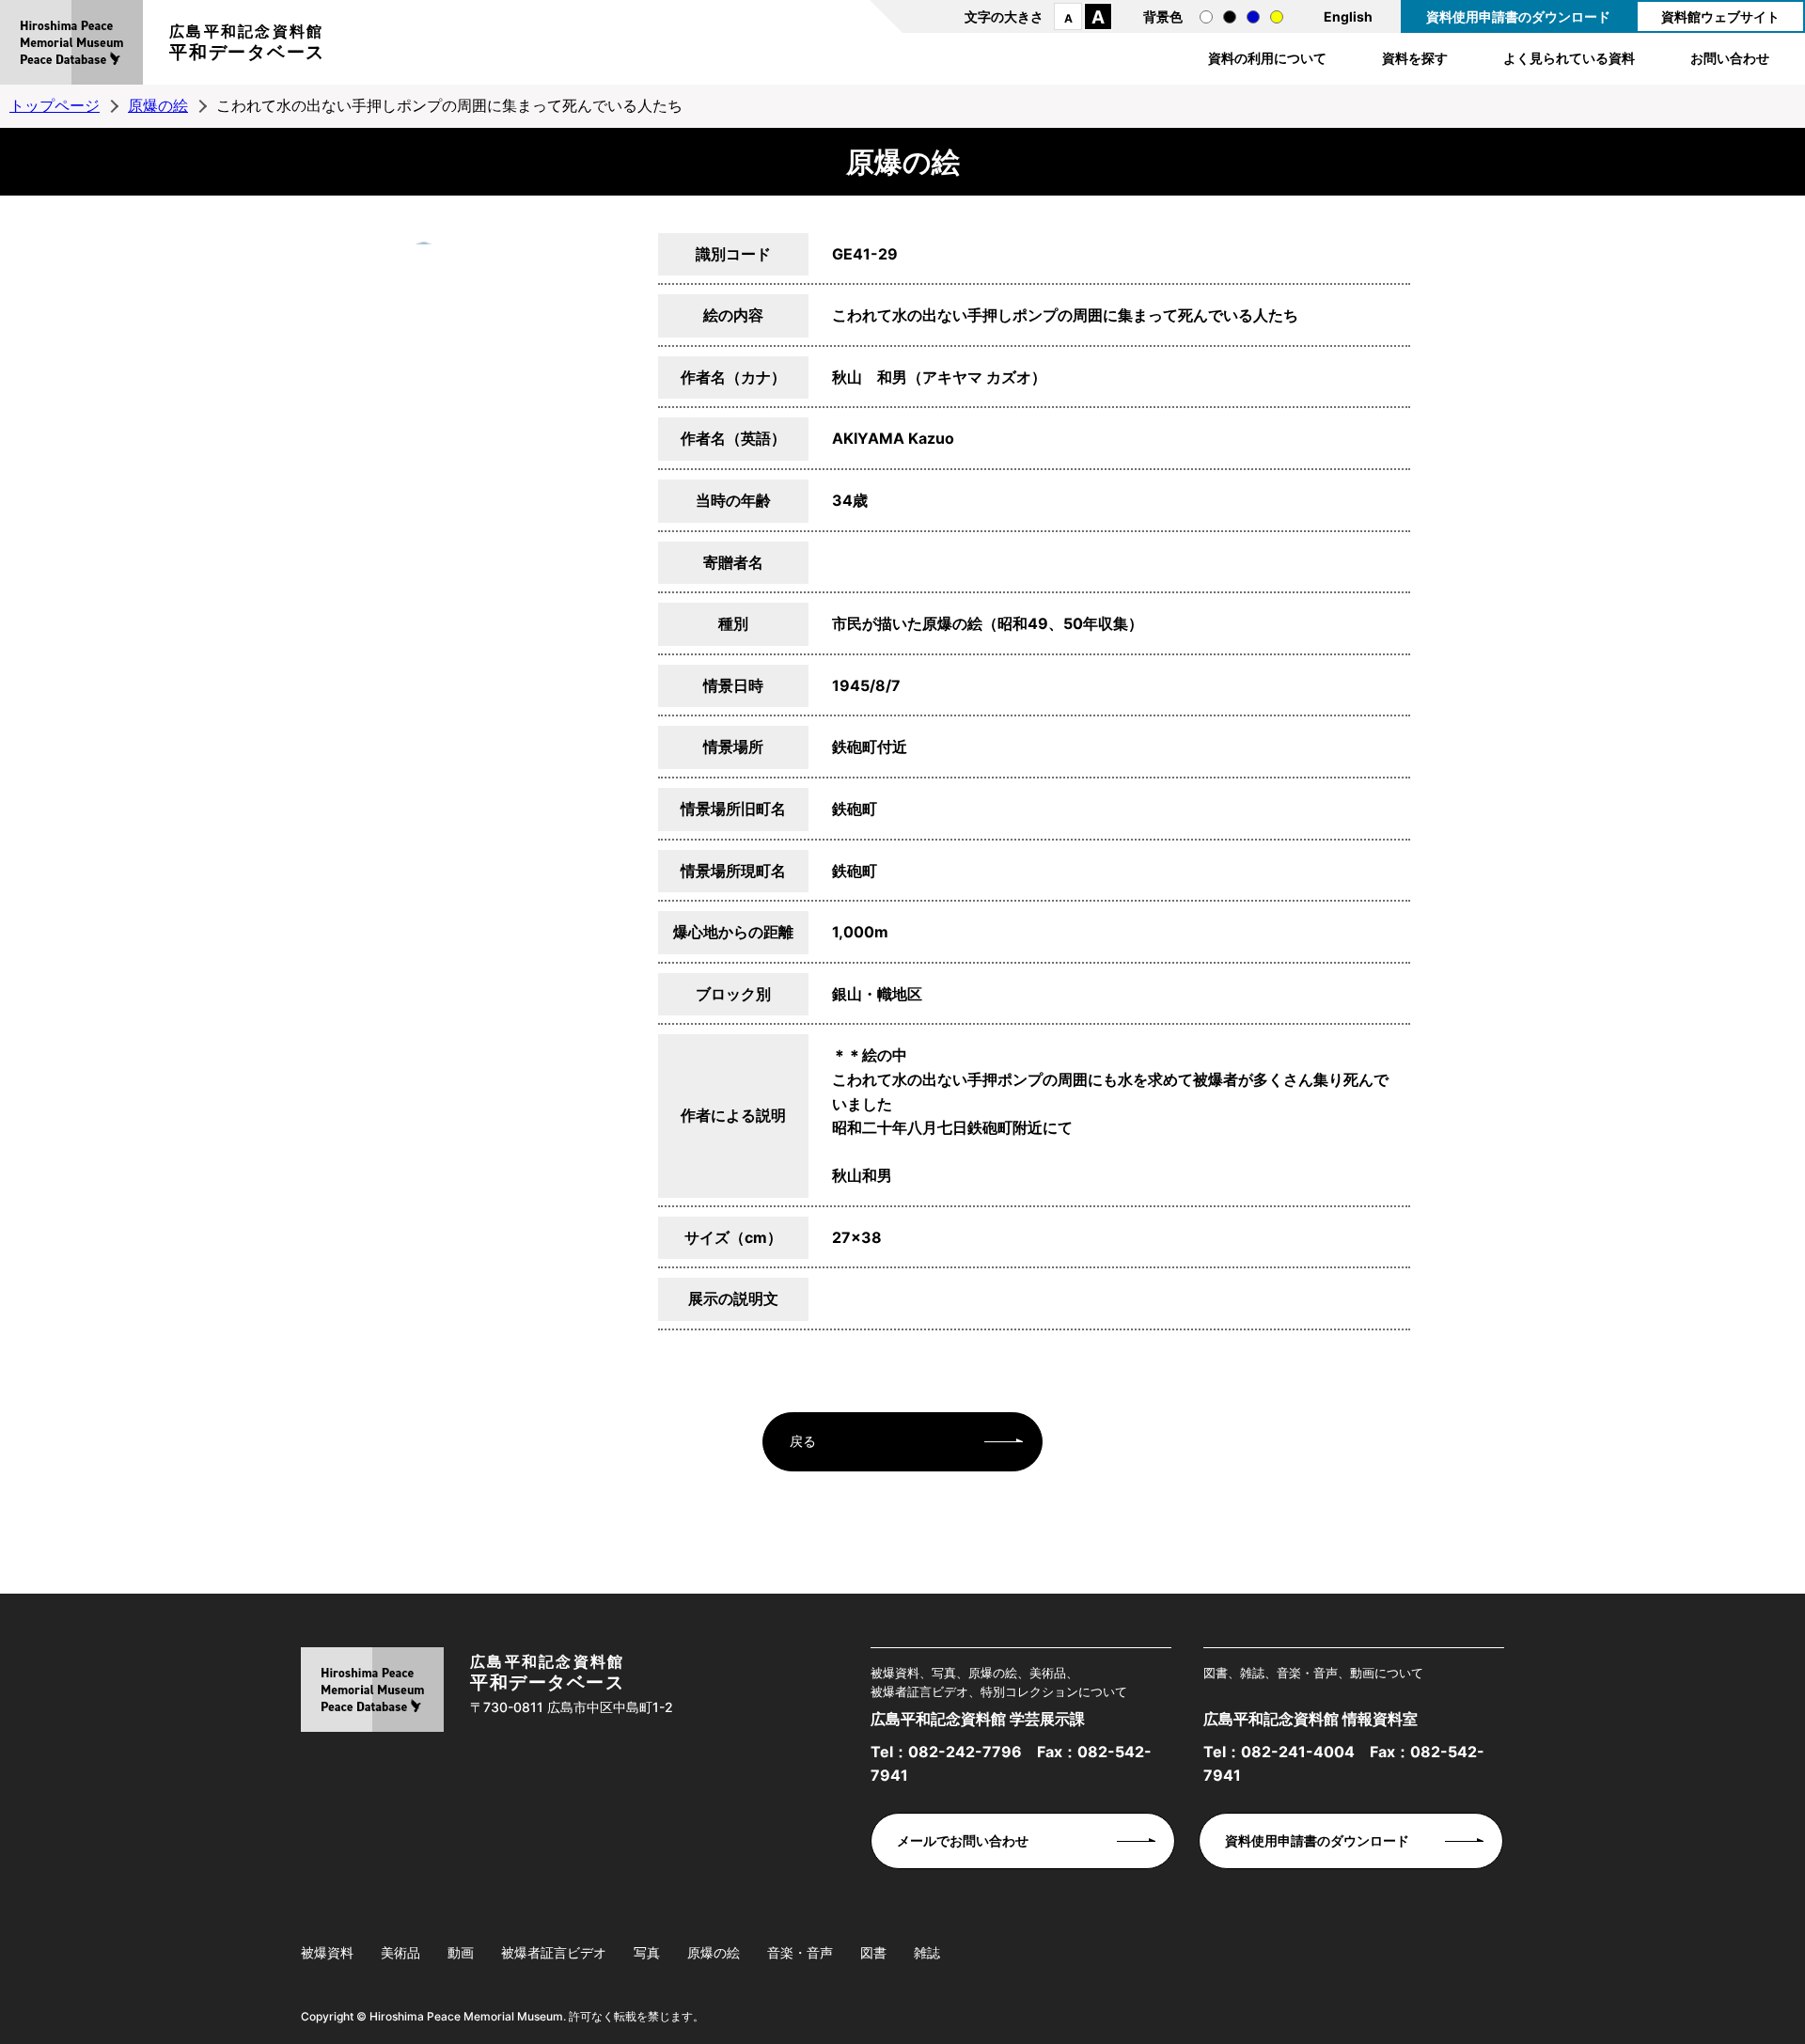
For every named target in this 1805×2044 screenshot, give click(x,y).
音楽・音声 (800, 1952)
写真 (647, 1952)
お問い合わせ (1730, 58)
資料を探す (1415, 58)
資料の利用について (1267, 58)
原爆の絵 (158, 105)
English (1348, 16)
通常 (1206, 17)
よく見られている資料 (1569, 58)
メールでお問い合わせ (963, 1840)
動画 (461, 1952)
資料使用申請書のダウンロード (1518, 16)
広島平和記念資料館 (247, 42)
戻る (803, 1441)
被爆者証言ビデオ (554, 1952)
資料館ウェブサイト (1720, 16)
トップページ (55, 105)
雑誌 (927, 1952)
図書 (873, 1952)
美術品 (400, 1952)
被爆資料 (327, 1952)
